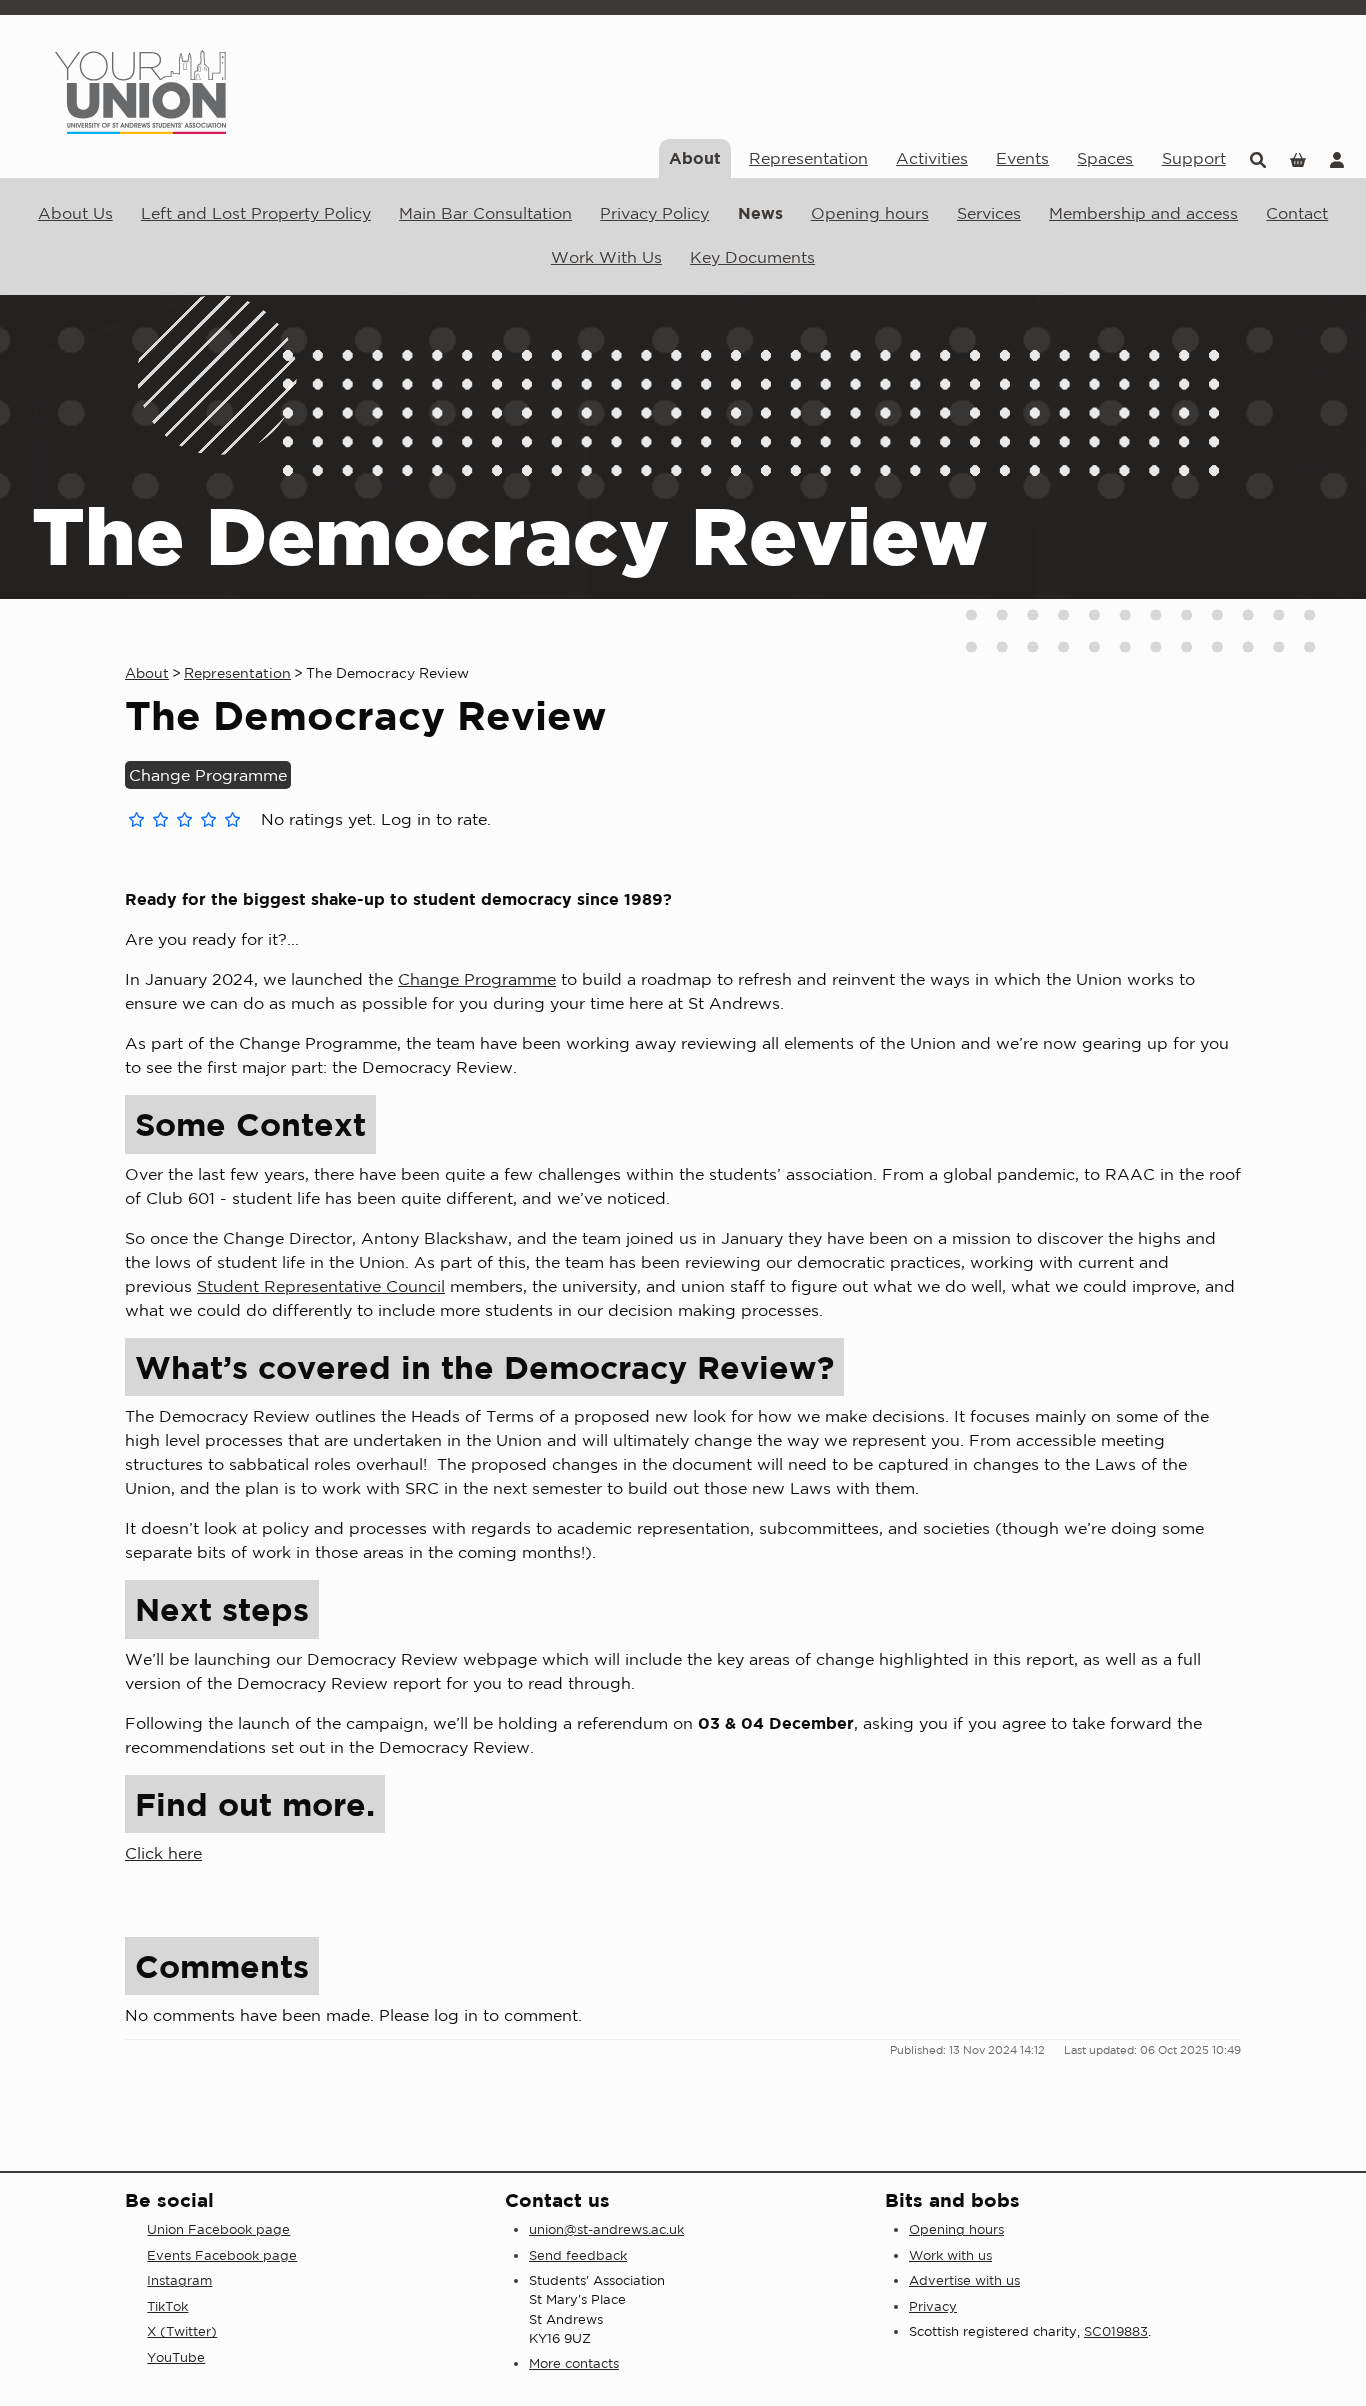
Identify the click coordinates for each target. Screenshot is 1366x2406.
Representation (808, 158)
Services (989, 213)
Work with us (950, 2255)
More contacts (574, 2363)
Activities (932, 158)
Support (1194, 158)
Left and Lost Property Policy (256, 213)
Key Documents (752, 257)
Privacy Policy (654, 213)
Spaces (1105, 158)
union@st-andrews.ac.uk (606, 2229)
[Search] (1258, 158)
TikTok (167, 2306)
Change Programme (477, 979)
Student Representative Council (321, 1286)
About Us (75, 213)
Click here (163, 1853)
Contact (1297, 213)
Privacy (933, 2306)
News (760, 213)
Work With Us (606, 257)
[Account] (1337, 158)
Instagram (179, 2280)
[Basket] (1298, 158)
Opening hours (870, 213)
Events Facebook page (222, 2255)
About (695, 158)
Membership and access (1143, 213)
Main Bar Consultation (485, 213)
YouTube (176, 2357)
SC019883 (1116, 2331)
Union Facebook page (218, 2229)
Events (1022, 158)
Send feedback (578, 2255)
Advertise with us (964, 2280)
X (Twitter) (182, 2331)
